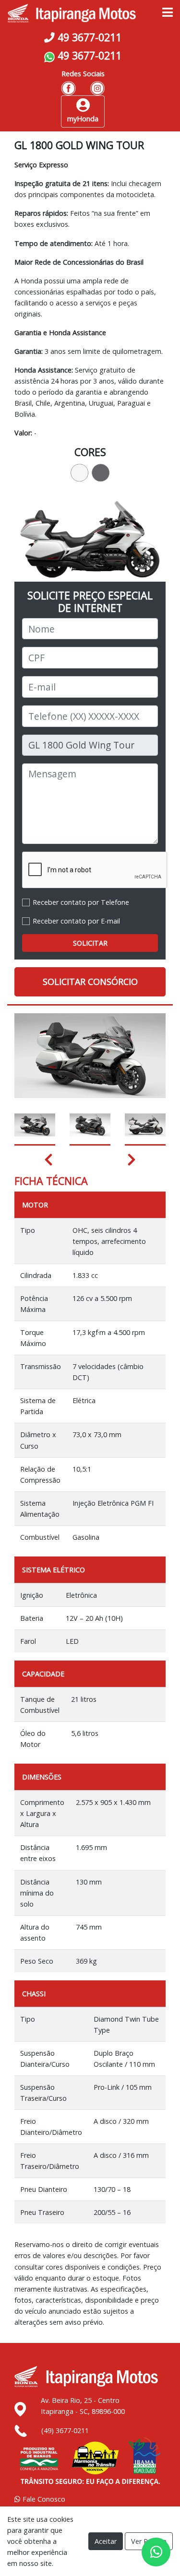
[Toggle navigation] (168, 13)
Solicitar (90, 943)
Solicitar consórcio (90, 982)
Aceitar (106, 2541)
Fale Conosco (43, 2499)
